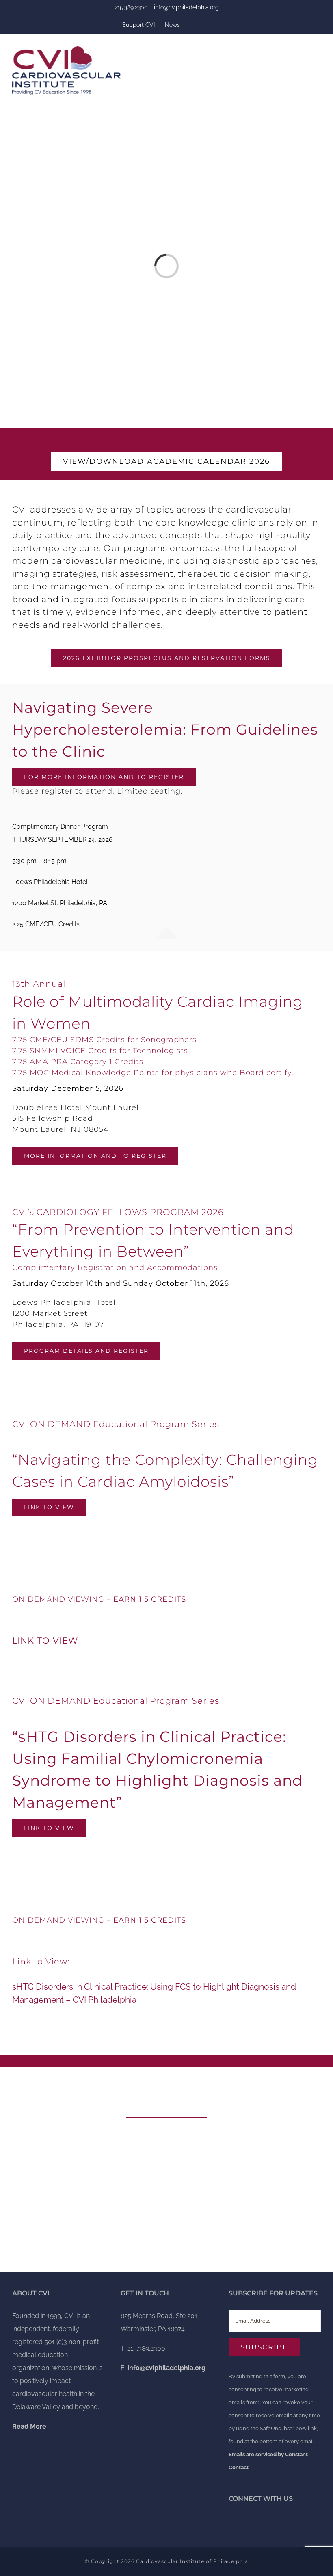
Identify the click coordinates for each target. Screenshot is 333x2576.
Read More (166, 2240)
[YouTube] (242, 2522)
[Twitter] (231, 2522)
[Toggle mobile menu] (318, 49)
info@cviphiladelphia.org (186, 7)
